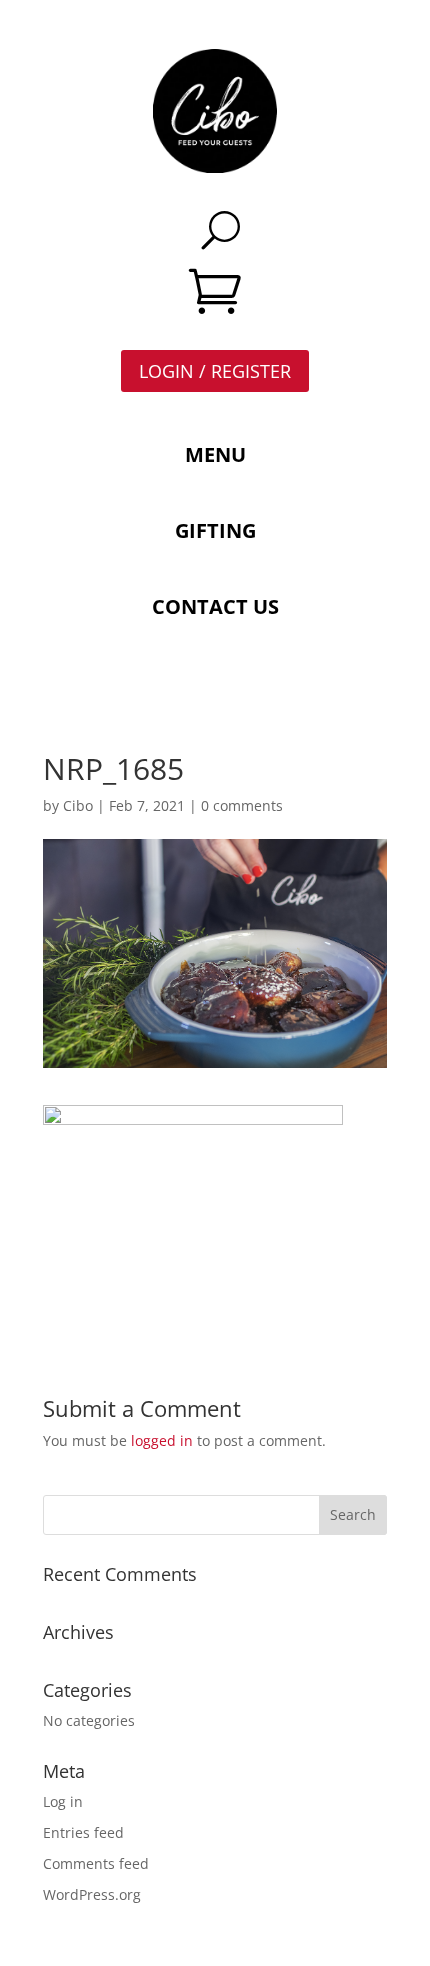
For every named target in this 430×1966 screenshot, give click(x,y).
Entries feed (83, 1832)
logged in (162, 1440)
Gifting (215, 530)
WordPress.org (92, 1894)
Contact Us (215, 606)
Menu (215, 454)
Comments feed (96, 1863)
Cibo (78, 805)
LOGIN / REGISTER (215, 371)
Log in (63, 1801)
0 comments (242, 805)
